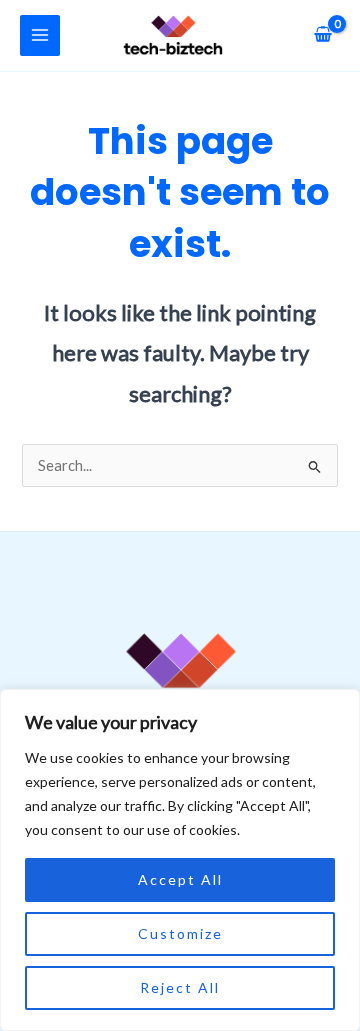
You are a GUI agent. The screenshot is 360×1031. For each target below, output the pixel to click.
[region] (180, 860)
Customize (180, 933)
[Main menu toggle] (40, 35)
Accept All (180, 879)
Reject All (180, 987)
